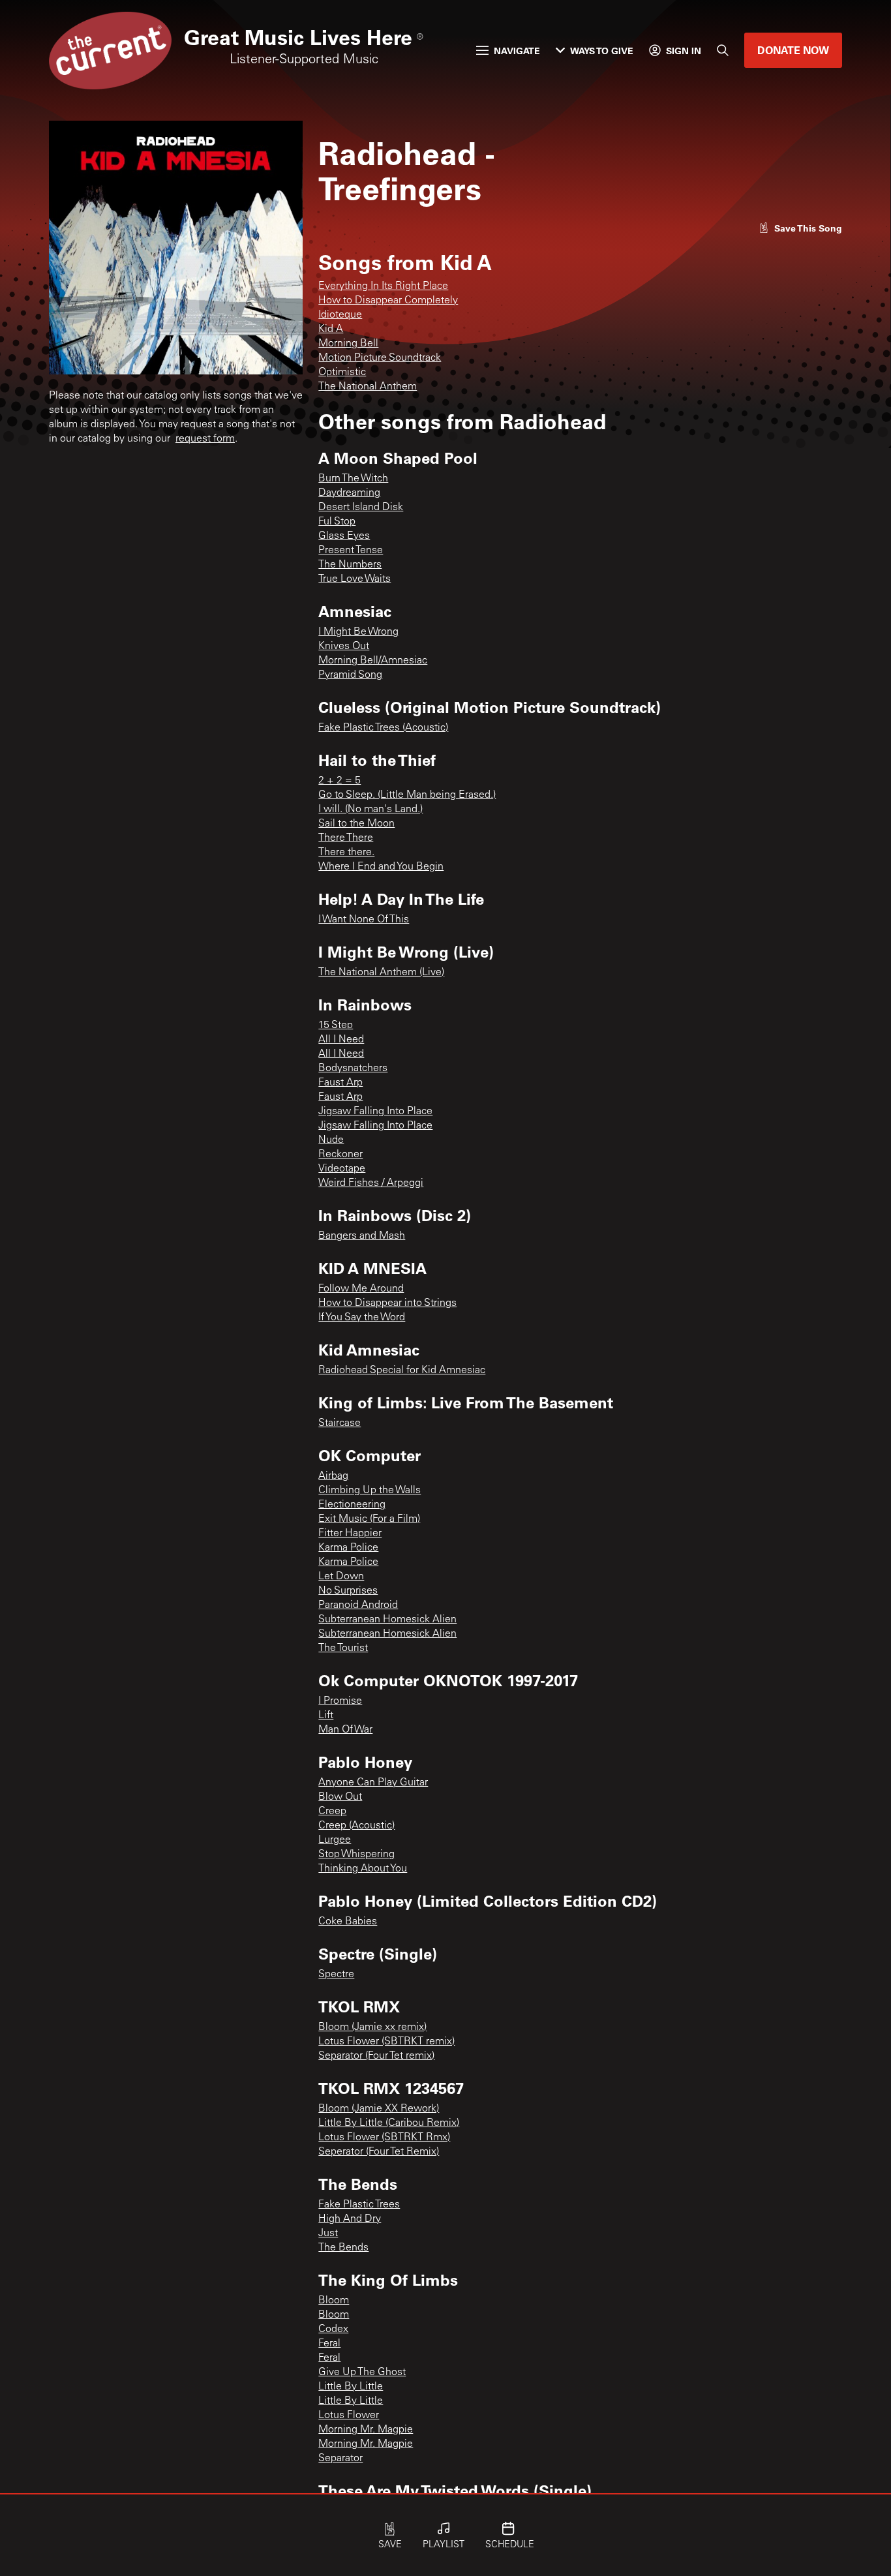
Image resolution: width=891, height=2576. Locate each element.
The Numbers (350, 565)
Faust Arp (340, 1083)
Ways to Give (602, 51)
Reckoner (340, 1155)
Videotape (342, 1169)
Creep (332, 1811)
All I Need (341, 1040)
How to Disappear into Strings (387, 1303)
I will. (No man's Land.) (370, 810)
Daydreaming (349, 493)
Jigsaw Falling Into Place (375, 1112)
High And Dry (350, 2219)
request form (205, 439)
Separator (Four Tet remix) (376, 2056)
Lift (326, 1716)
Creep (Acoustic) (356, 1826)
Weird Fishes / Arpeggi (371, 1183)
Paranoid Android (358, 1605)
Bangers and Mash (362, 1236)
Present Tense (351, 551)
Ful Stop (337, 522)
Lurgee (335, 1840)
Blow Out (340, 1797)
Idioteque (340, 315)
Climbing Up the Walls (370, 1491)
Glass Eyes (344, 536)
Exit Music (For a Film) (369, 1519)
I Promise (340, 1701)
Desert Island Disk (361, 508)
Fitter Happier (350, 1534)
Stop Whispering (356, 1855)
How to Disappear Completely (388, 301)
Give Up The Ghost (362, 2372)
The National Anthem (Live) (381, 973)
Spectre (336, 1975)
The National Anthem (368, 387)
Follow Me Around (361, 1289)
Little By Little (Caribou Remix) (389, 2123)
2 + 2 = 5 (340, 781)
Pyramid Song (350, 675)
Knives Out (344, 646)
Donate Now (793, 50)
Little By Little (351, 2387)
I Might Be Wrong (358, 632)
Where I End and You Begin (381, 867)
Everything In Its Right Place (383, 286)
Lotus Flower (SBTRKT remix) (386, 2042)
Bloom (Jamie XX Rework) (379, 2109)
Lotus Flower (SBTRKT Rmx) (384, 2138)
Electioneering (352, 1505)
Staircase (340, 1423)
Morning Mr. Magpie (366, 2430)
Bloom (334, 2301)
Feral (329, 2344)
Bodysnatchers (353, 1068)
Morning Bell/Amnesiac (373, 661)
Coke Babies (348, 1922)
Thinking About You (363, 1869)
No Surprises (348, 1591)
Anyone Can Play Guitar (373, 1783)
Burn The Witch (353, 479)
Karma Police (348, 1548)
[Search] (723, 50)
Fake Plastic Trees (359, 2205)
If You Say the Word (362, 1318)
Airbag (333, 1476)
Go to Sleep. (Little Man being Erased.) (407, 795)
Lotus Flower (349, 2416)
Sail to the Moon (356, 824)
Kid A (331, 329)
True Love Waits (355, 579)
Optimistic (342, 372)
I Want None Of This (364, 920)
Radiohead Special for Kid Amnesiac (402, 1371)
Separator (340, 2459)
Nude (331, 1140)
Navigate (517, 51)
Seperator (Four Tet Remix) (379, 2152)
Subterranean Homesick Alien (387, 1620)
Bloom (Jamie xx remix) (372, 2027)
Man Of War (345, 1730)
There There (346, 838)
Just (328, 2234)
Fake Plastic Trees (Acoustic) (383, 728)
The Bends (343, 2248)
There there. (346, 853)
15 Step (336, 1025)
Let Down (341, 1577)
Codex (333, 2329)
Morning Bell (348, 344)
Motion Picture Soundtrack (380, 358)
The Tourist (343, 1648)
